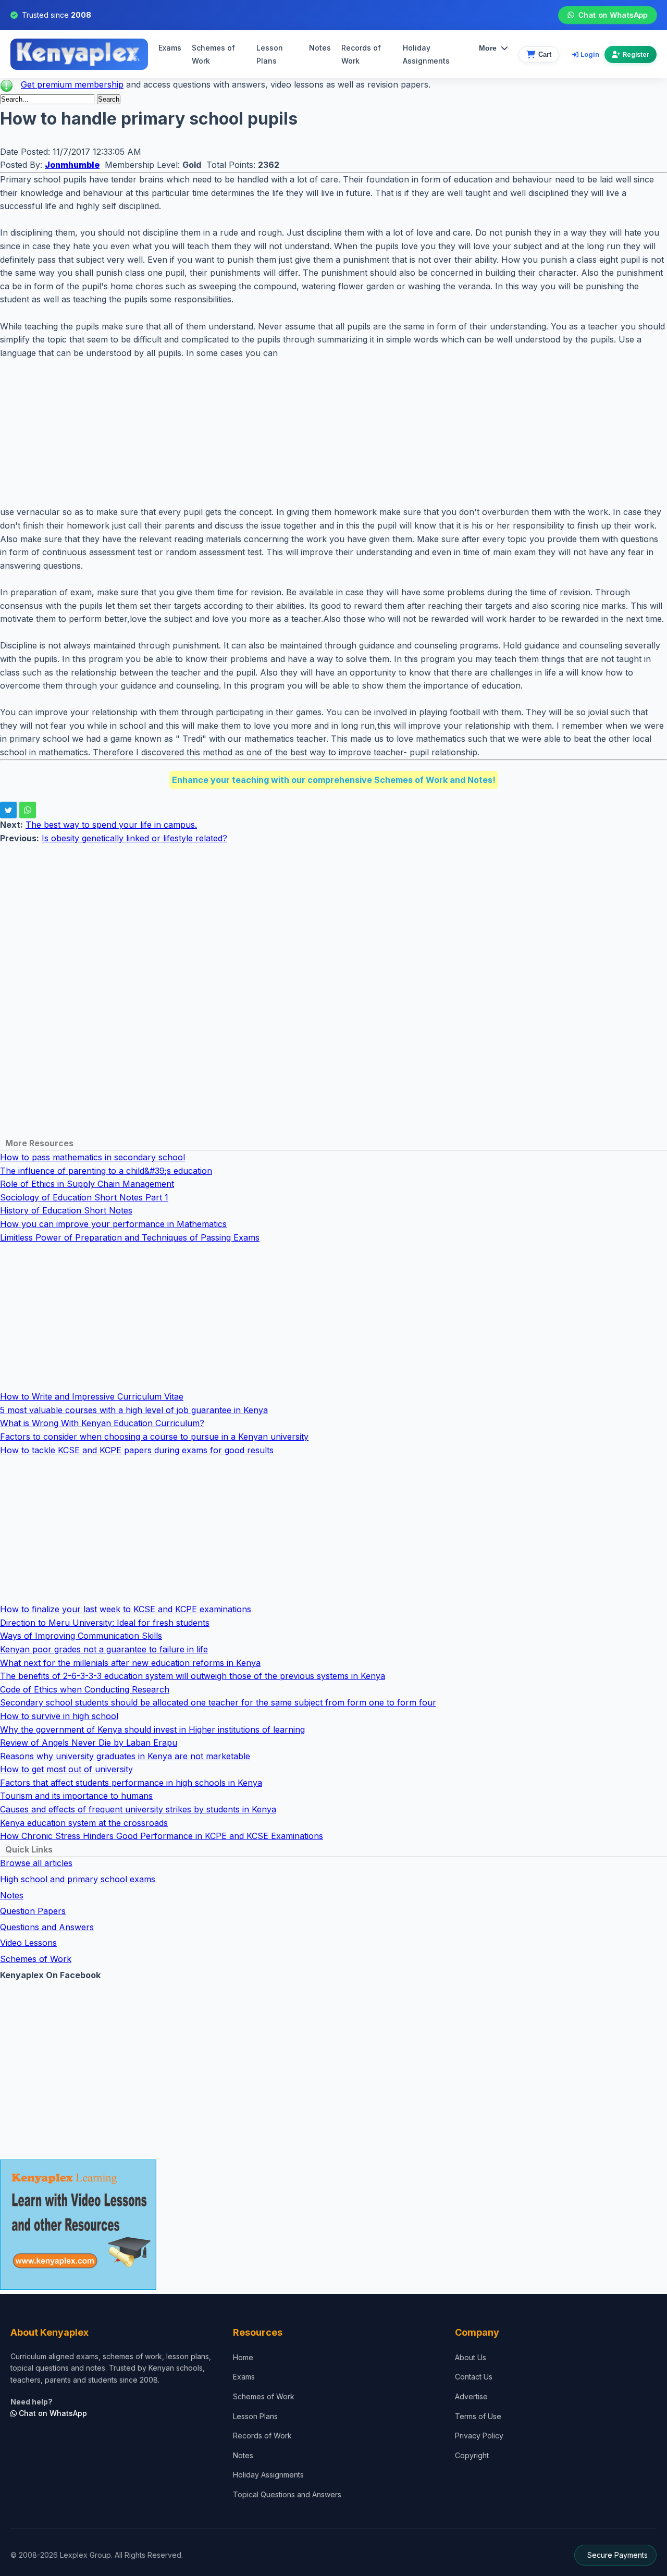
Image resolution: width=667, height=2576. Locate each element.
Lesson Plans (270, 54)
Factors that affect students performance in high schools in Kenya (131, 1783)
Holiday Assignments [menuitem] (426, 54)
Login (590, 54)
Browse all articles (36, 1863)
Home (243, 2357)
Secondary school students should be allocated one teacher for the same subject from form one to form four (218, 1702)
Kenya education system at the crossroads (84, 1823)
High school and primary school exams (78, 1879)
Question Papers (33, 1911)
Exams (170, 48)
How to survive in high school (59, 1716)
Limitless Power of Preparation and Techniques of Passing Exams (130, 1237)
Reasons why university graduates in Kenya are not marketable (125, 1756)
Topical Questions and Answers (287, 2494)
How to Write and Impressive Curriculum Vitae (92, 1396)
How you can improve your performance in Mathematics (113, 1224)
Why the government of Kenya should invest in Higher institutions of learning (152, 1729)
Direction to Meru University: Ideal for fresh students (105, 1623)
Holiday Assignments (268, 2475)
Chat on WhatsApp (613, 15)
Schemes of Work (213, 54)
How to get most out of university (66, 1769)
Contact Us (474, 2377)
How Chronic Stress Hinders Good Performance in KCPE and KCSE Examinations (162, 1836)
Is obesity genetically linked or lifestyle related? (134, 838)
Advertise (471, 2396)
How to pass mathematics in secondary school (92, 1157)
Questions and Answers (47, 1927)
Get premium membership (72, 84)
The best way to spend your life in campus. (111, 825)
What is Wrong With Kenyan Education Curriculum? (102, 1423)
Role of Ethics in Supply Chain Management (87, 1184)
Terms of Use (478, 2416)
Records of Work (361, 54)
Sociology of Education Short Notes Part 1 (84, 1197)
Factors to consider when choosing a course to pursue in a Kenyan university (154, 1437)
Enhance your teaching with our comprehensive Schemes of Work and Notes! (334, 780)
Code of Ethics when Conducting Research (85, 1689)
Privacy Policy (479, 2436)
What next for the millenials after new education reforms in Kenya (130, 1663)
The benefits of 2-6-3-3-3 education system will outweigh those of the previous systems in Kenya (193, 1676)
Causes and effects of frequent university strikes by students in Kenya (138, 1809)
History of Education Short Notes (66, 1210)
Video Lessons (28, 1943)
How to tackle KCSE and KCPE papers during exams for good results (137, 1450)
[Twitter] (8, 810)
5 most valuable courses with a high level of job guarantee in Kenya (134, 1410)
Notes (320, 48)
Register (636, 54)
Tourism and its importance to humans (76, 1796)
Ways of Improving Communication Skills (81, 1636)
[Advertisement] (313, 433)
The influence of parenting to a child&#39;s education (106, 1171)
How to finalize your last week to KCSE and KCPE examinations (126, 1609)
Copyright (472, 2455)
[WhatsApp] (28, 810)
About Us (471, 2357)
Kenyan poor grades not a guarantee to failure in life (104, 1649)
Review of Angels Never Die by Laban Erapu (89, 1743)
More (488, 48)
